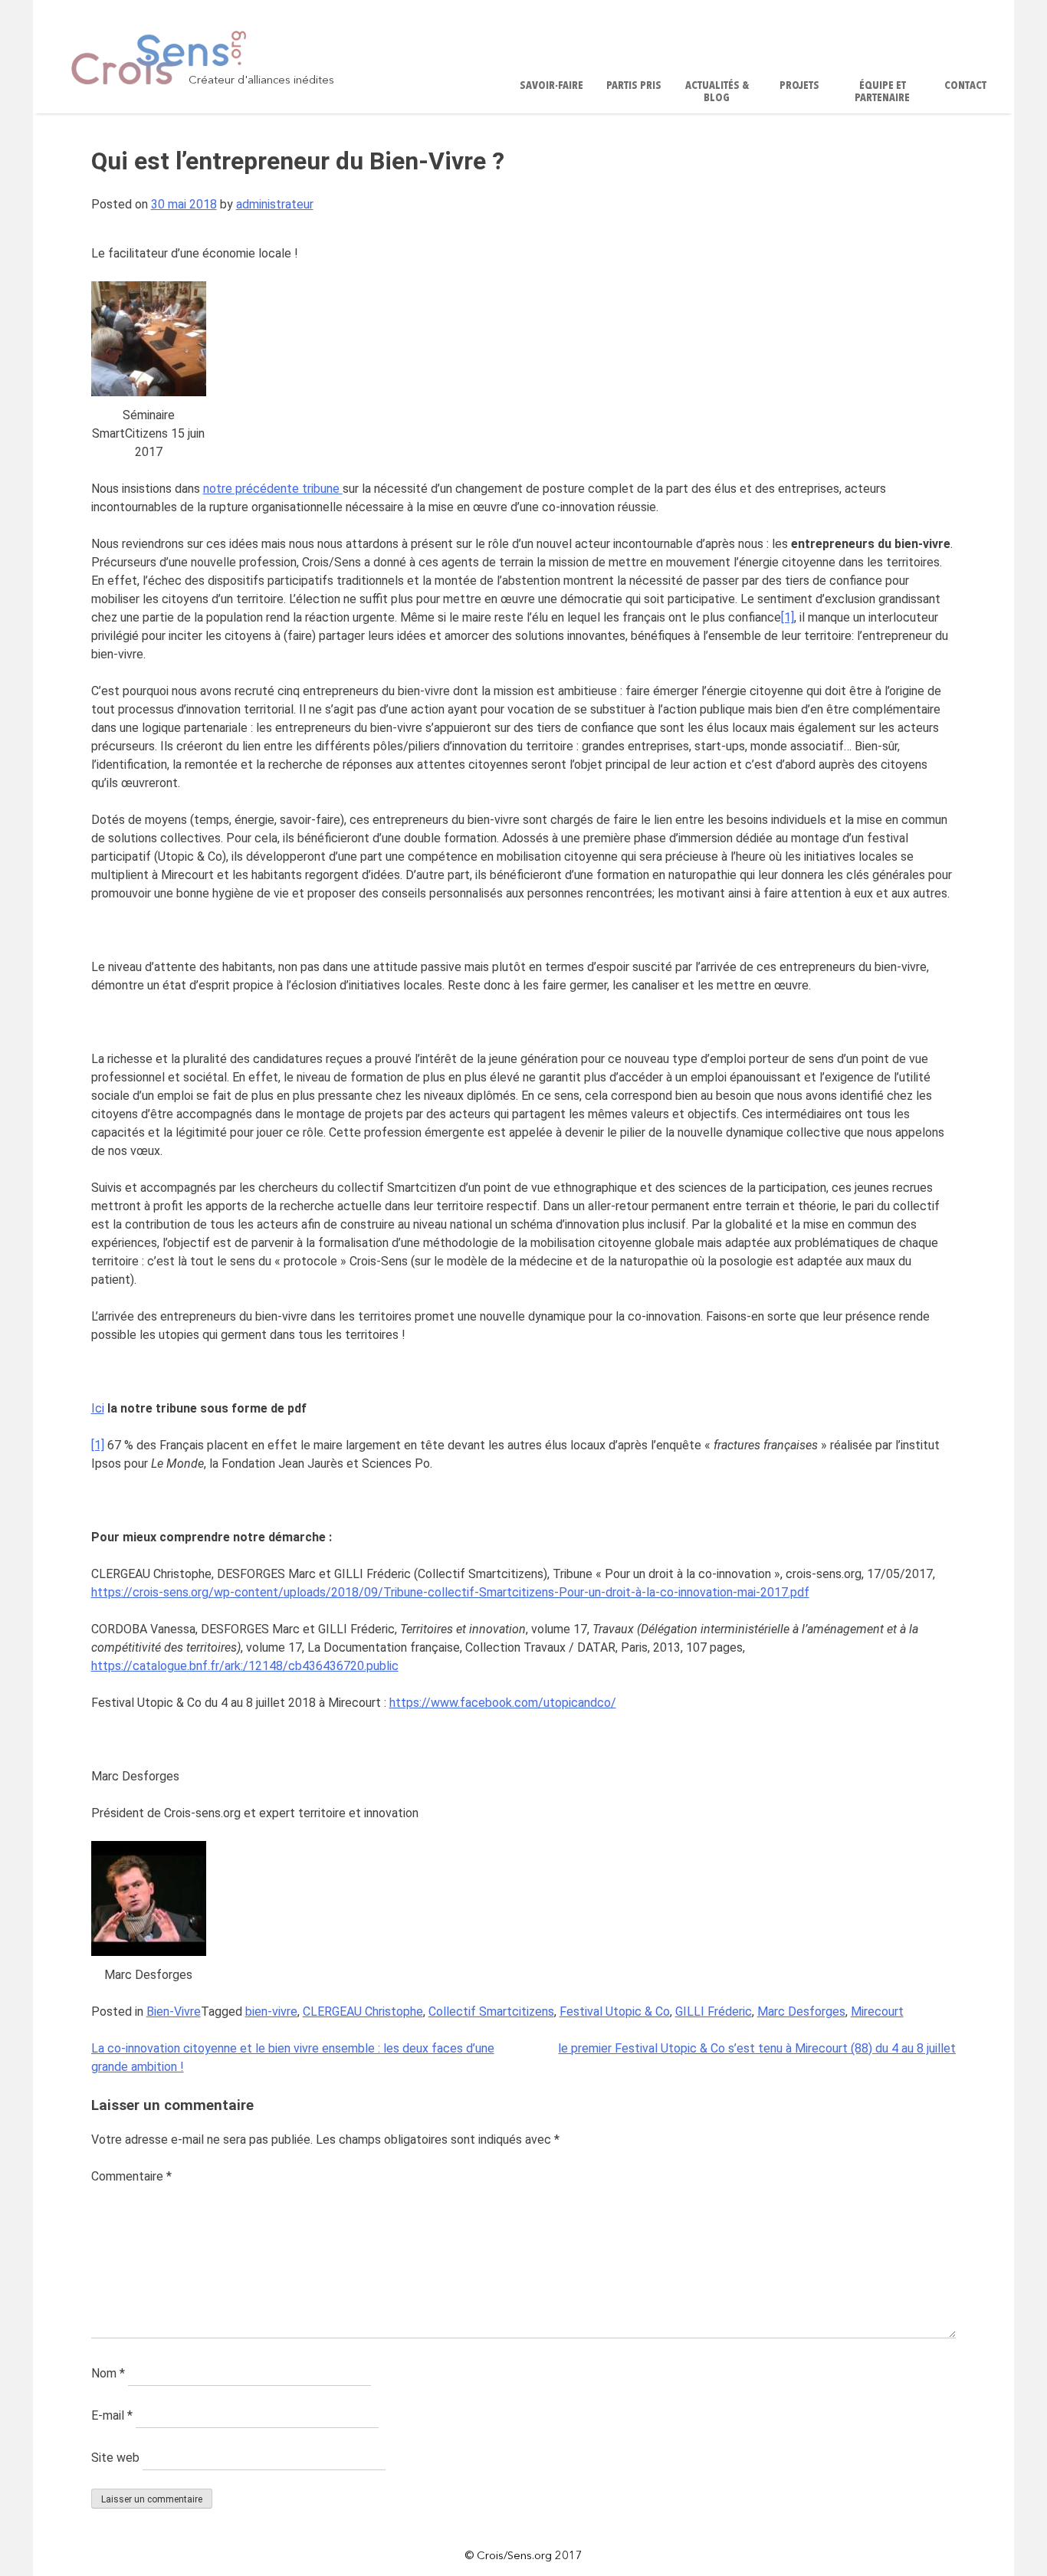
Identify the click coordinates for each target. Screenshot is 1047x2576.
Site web (115, 2458)
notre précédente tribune (273, 489)
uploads (305, 1592)
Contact (965, 86)
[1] (788, 617)
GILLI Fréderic (714, 2012)
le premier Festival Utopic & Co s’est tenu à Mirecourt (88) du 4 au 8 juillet (757, 2048)
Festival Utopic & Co (615, 2012)
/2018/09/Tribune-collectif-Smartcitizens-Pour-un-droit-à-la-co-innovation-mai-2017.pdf (568, 1592)
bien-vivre (271, 2012)
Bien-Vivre (174, 2012)
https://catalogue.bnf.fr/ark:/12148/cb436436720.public (245, 1666)
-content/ (257, 1592)
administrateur (275, 204)
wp (222, 1592)
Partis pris (634, 86)
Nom (108, 2373)
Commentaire (131, 2176)
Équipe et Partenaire (882, 92)
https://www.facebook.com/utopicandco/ (503, 1703)
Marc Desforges (801, 2012)
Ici (98, 1408)
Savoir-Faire (551, 86)
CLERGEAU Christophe (363, 2012)
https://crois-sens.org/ (153, 1592)
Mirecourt (877, 2012)
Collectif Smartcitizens (491, 2012)
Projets (799, 86)
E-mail (112, 2415)
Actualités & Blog (717, 92)
